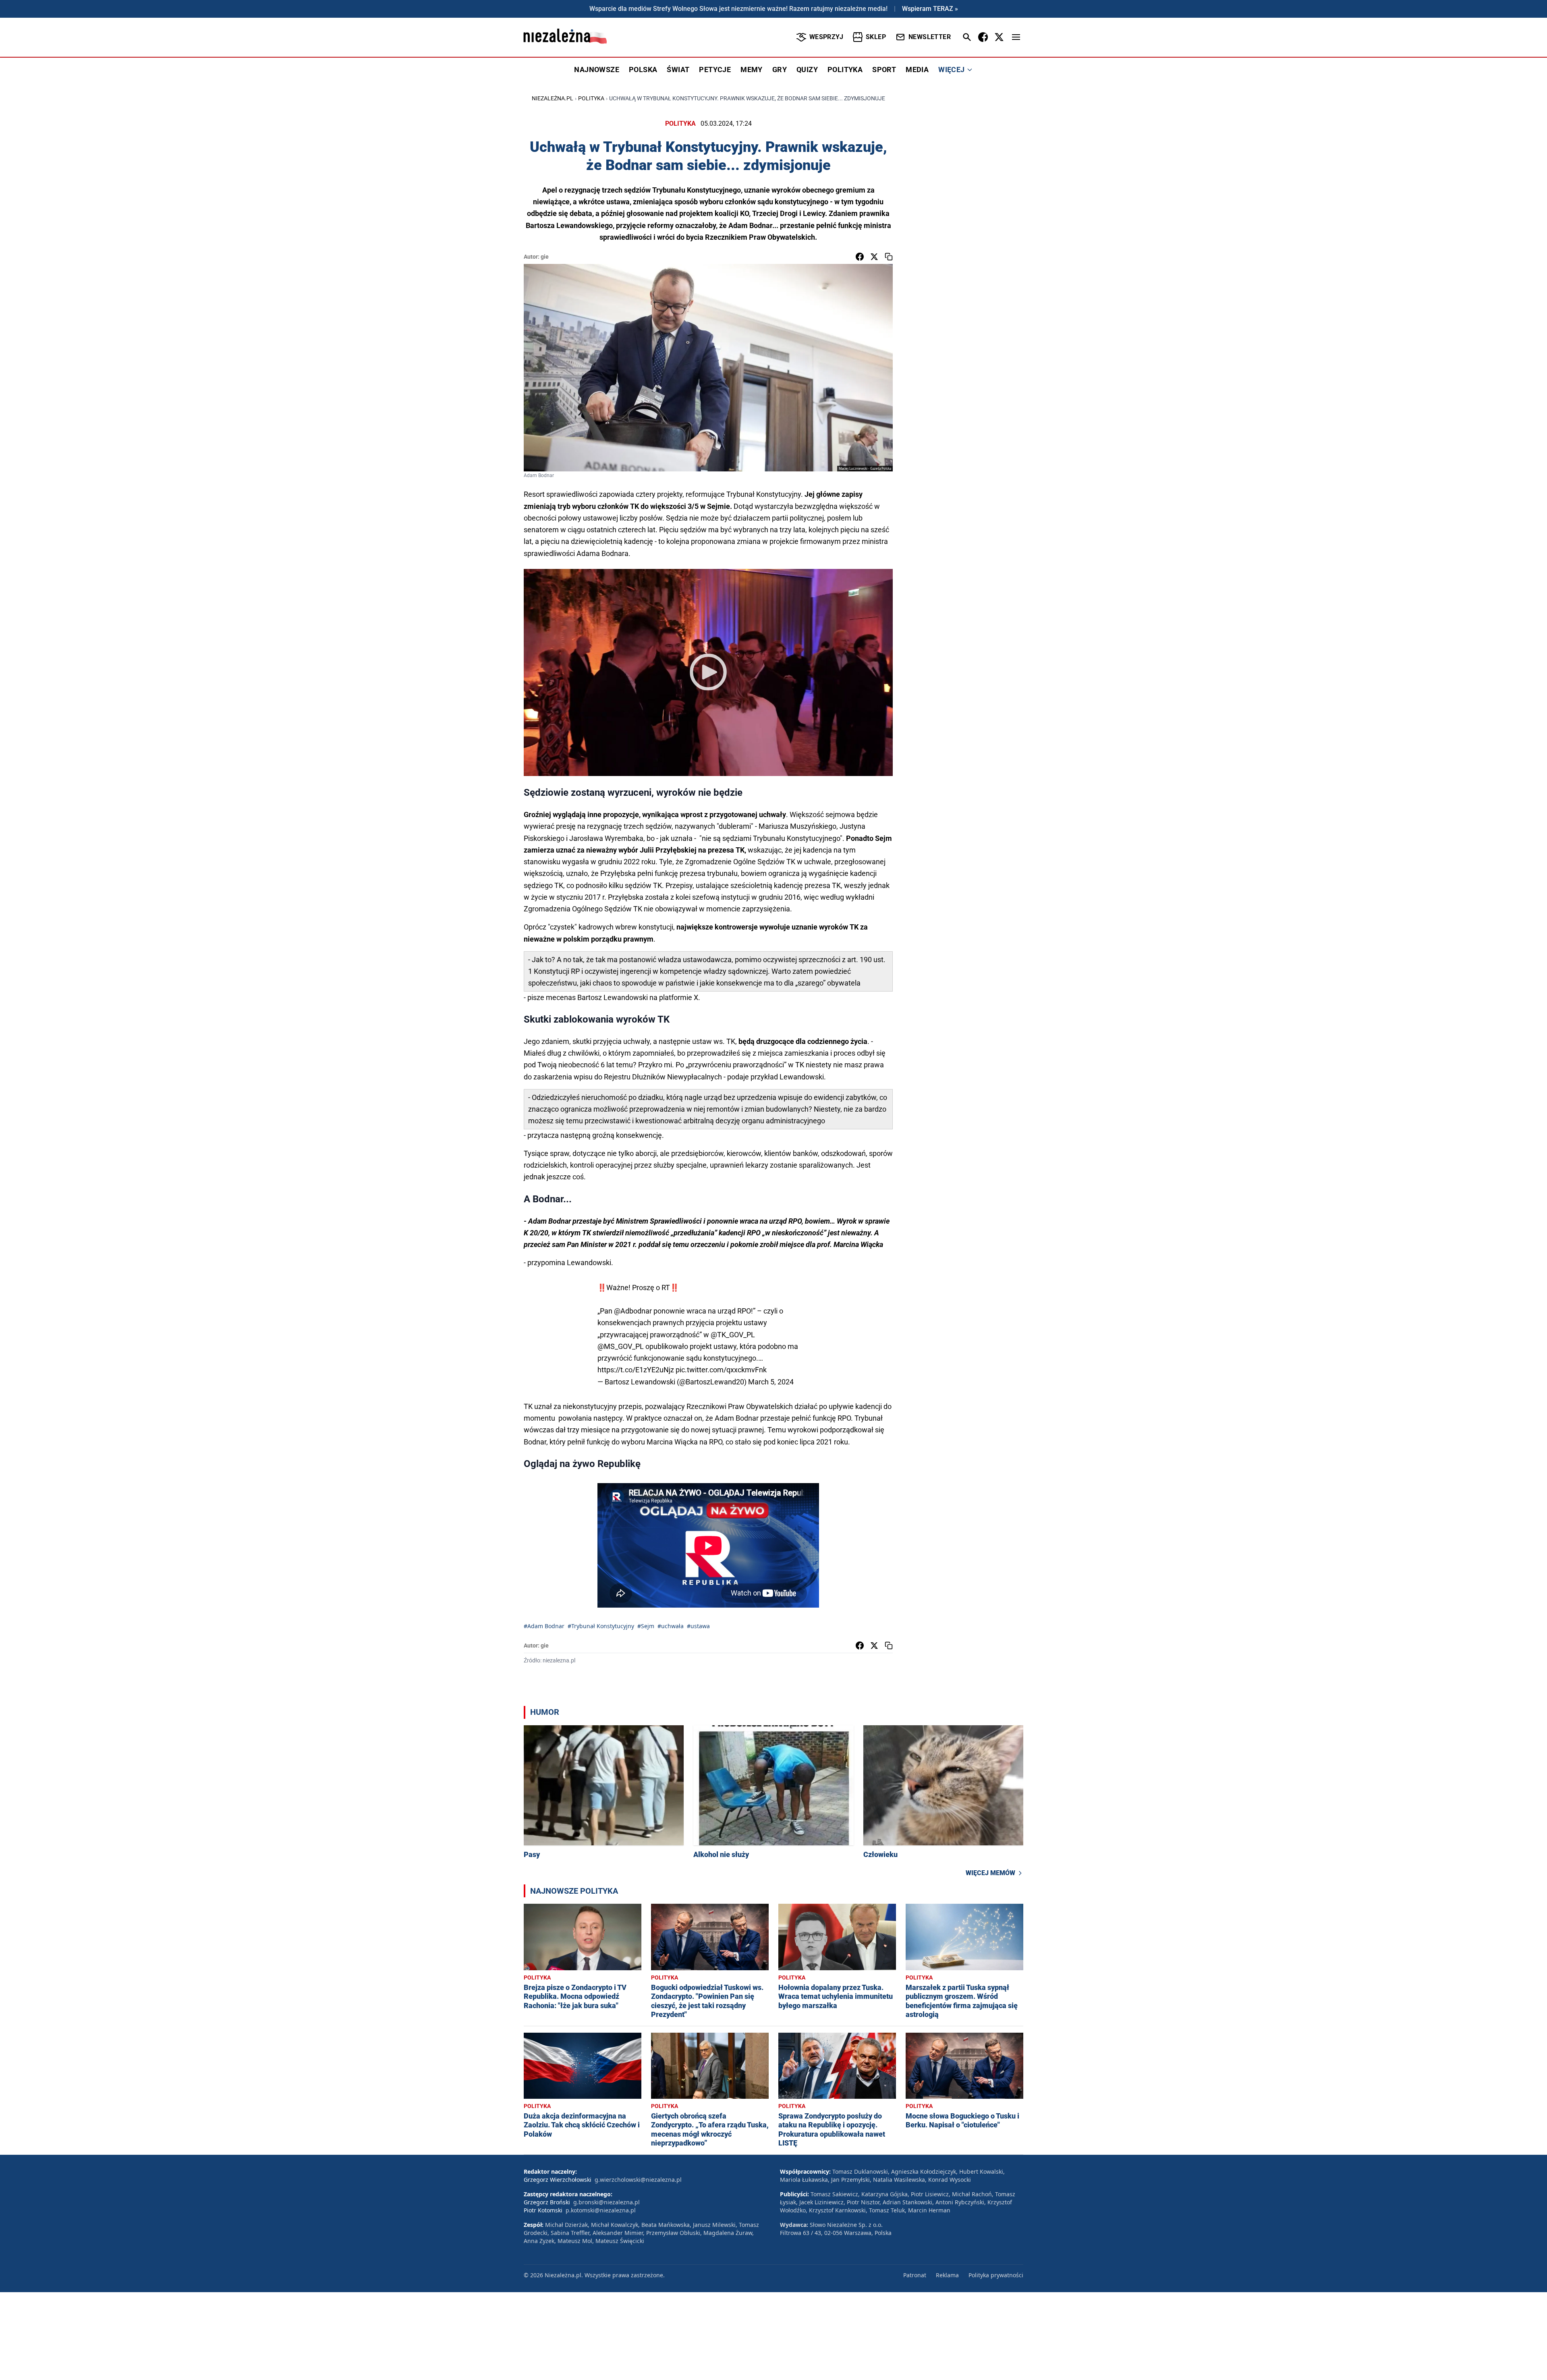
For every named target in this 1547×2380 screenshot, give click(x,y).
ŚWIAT (678, 70)
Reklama (947, 2275)
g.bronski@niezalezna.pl (607, 2202)
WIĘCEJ (951, 70)
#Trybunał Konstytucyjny (601, 1626)
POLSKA (643, 70)
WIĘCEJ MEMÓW (990, 1873)
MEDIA (917, 70)
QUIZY (807, 70)
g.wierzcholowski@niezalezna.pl (638, 2180)
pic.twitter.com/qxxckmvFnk (721, 1370)
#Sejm (646, 1626)
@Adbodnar (633, 1311)
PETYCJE (715, 70)
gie (545, 257)
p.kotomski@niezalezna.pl (601, 2210)
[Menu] (1016, 37)
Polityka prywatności (996, 2275)
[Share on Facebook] (860, 257)
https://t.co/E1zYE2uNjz (636, 1370)
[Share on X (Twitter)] (874, 257)
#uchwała (671, 1626)
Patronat (915, 2275)
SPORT (884, 70)
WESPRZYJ (826, 37)
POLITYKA (845, 70)
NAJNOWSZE (597, 70)
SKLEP (876, 37)
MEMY (752, 70)
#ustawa (698, 1626)
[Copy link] (889, 257)
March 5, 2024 (771, 1382)
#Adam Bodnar (544, 1626)
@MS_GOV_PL (621, 1346)
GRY (780, 70)
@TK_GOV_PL (733, 1335)
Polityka (591, 98)
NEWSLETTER (930, 37)
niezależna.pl (553, 98)
